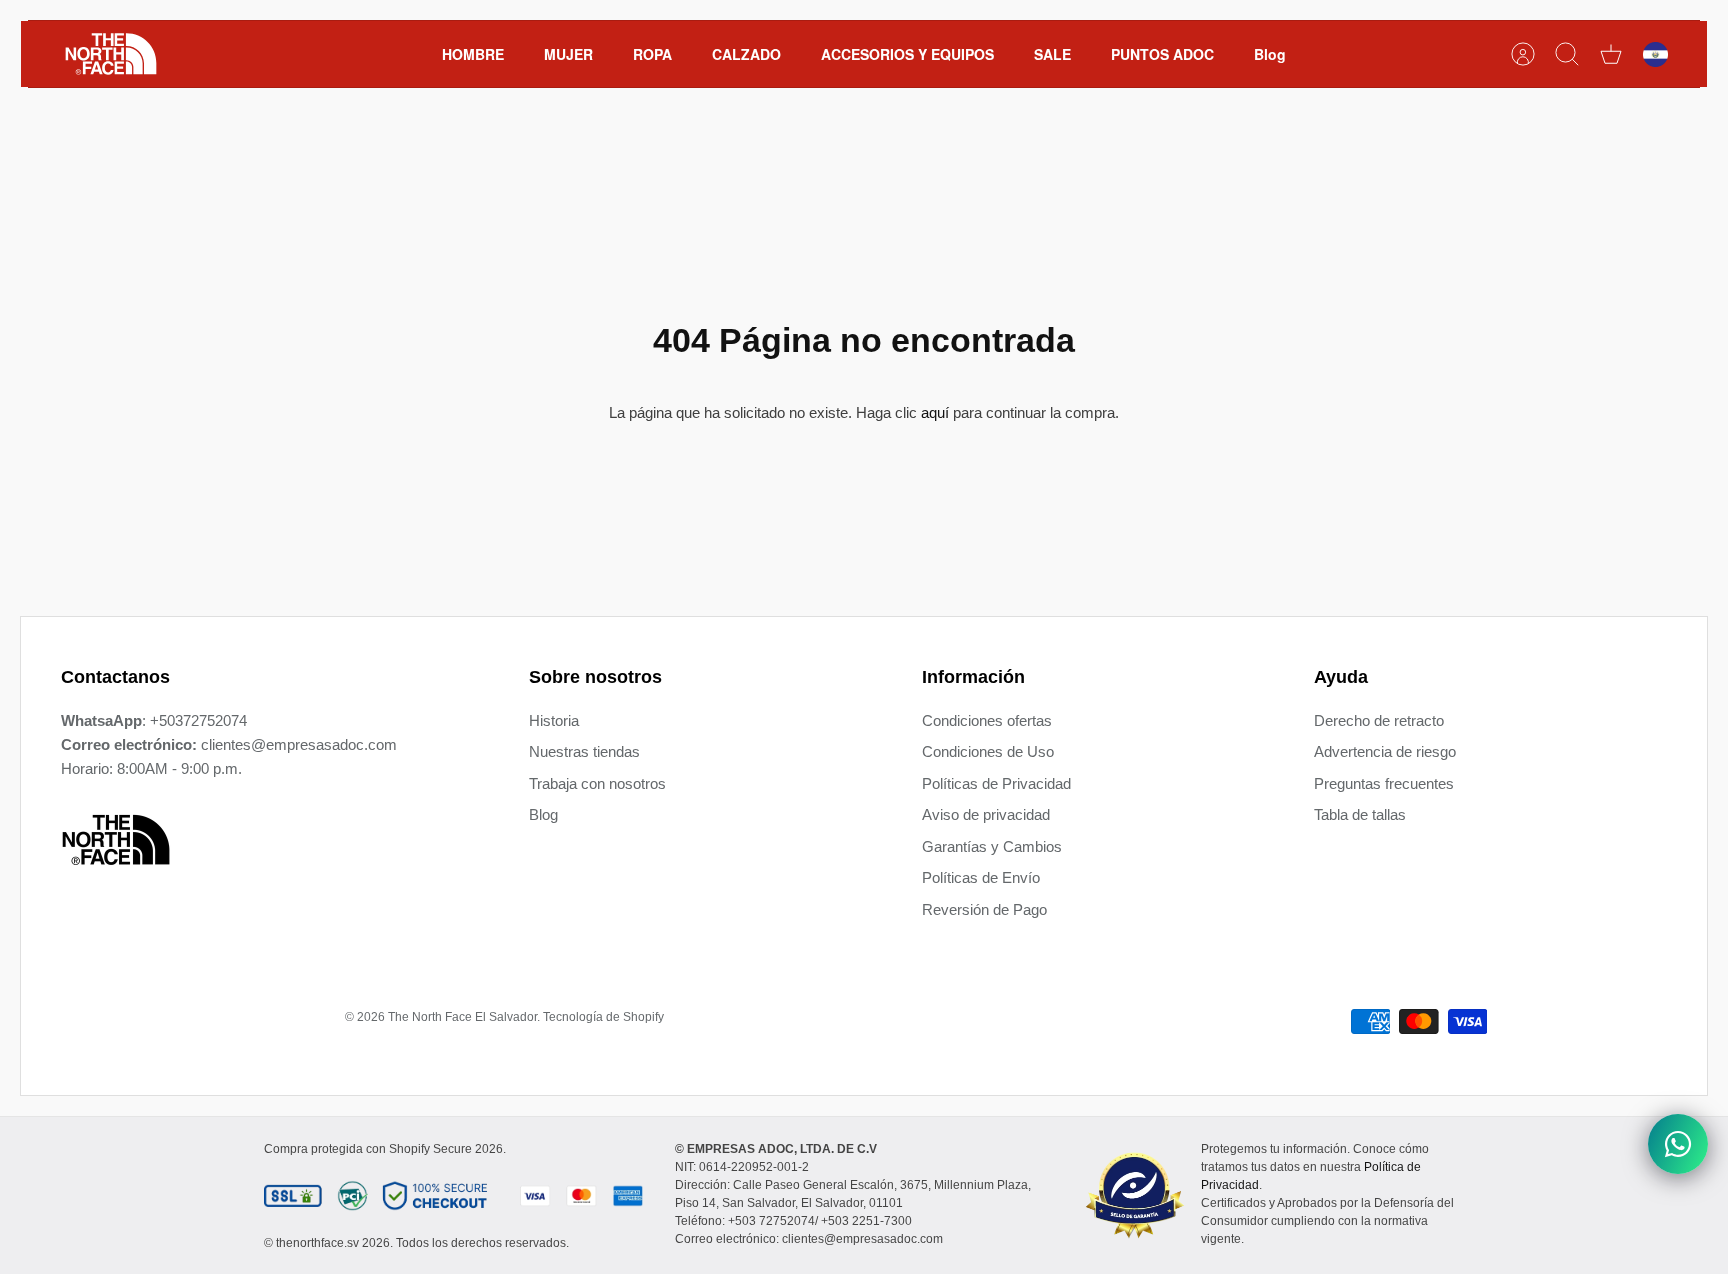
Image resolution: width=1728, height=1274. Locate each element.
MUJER (568, 54)
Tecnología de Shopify (603, 1017)
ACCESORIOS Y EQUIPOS (907, 54)
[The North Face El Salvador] (111, 54)
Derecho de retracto (1379, 720)
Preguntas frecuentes (1384, 783)
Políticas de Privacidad (996, 783)
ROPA (652, 54)
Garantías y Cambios (992, 846)
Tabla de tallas (1360, 814)
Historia (554, 720)
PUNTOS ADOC (1162, 54)
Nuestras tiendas (584, 751)
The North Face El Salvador (462, 1017)
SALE (1052, 54)
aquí (935, 412)
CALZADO (746, 54)
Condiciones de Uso (988, 751)
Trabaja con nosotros (597, 783)
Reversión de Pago (984, 909)
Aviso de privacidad (986, 814)
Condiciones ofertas (987, 720)
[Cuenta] (1523, 54)
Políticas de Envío (981, 877)
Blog (1270, 54)
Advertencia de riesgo (1385, 751)
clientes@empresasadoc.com (299, 744)
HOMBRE (473, 54)
